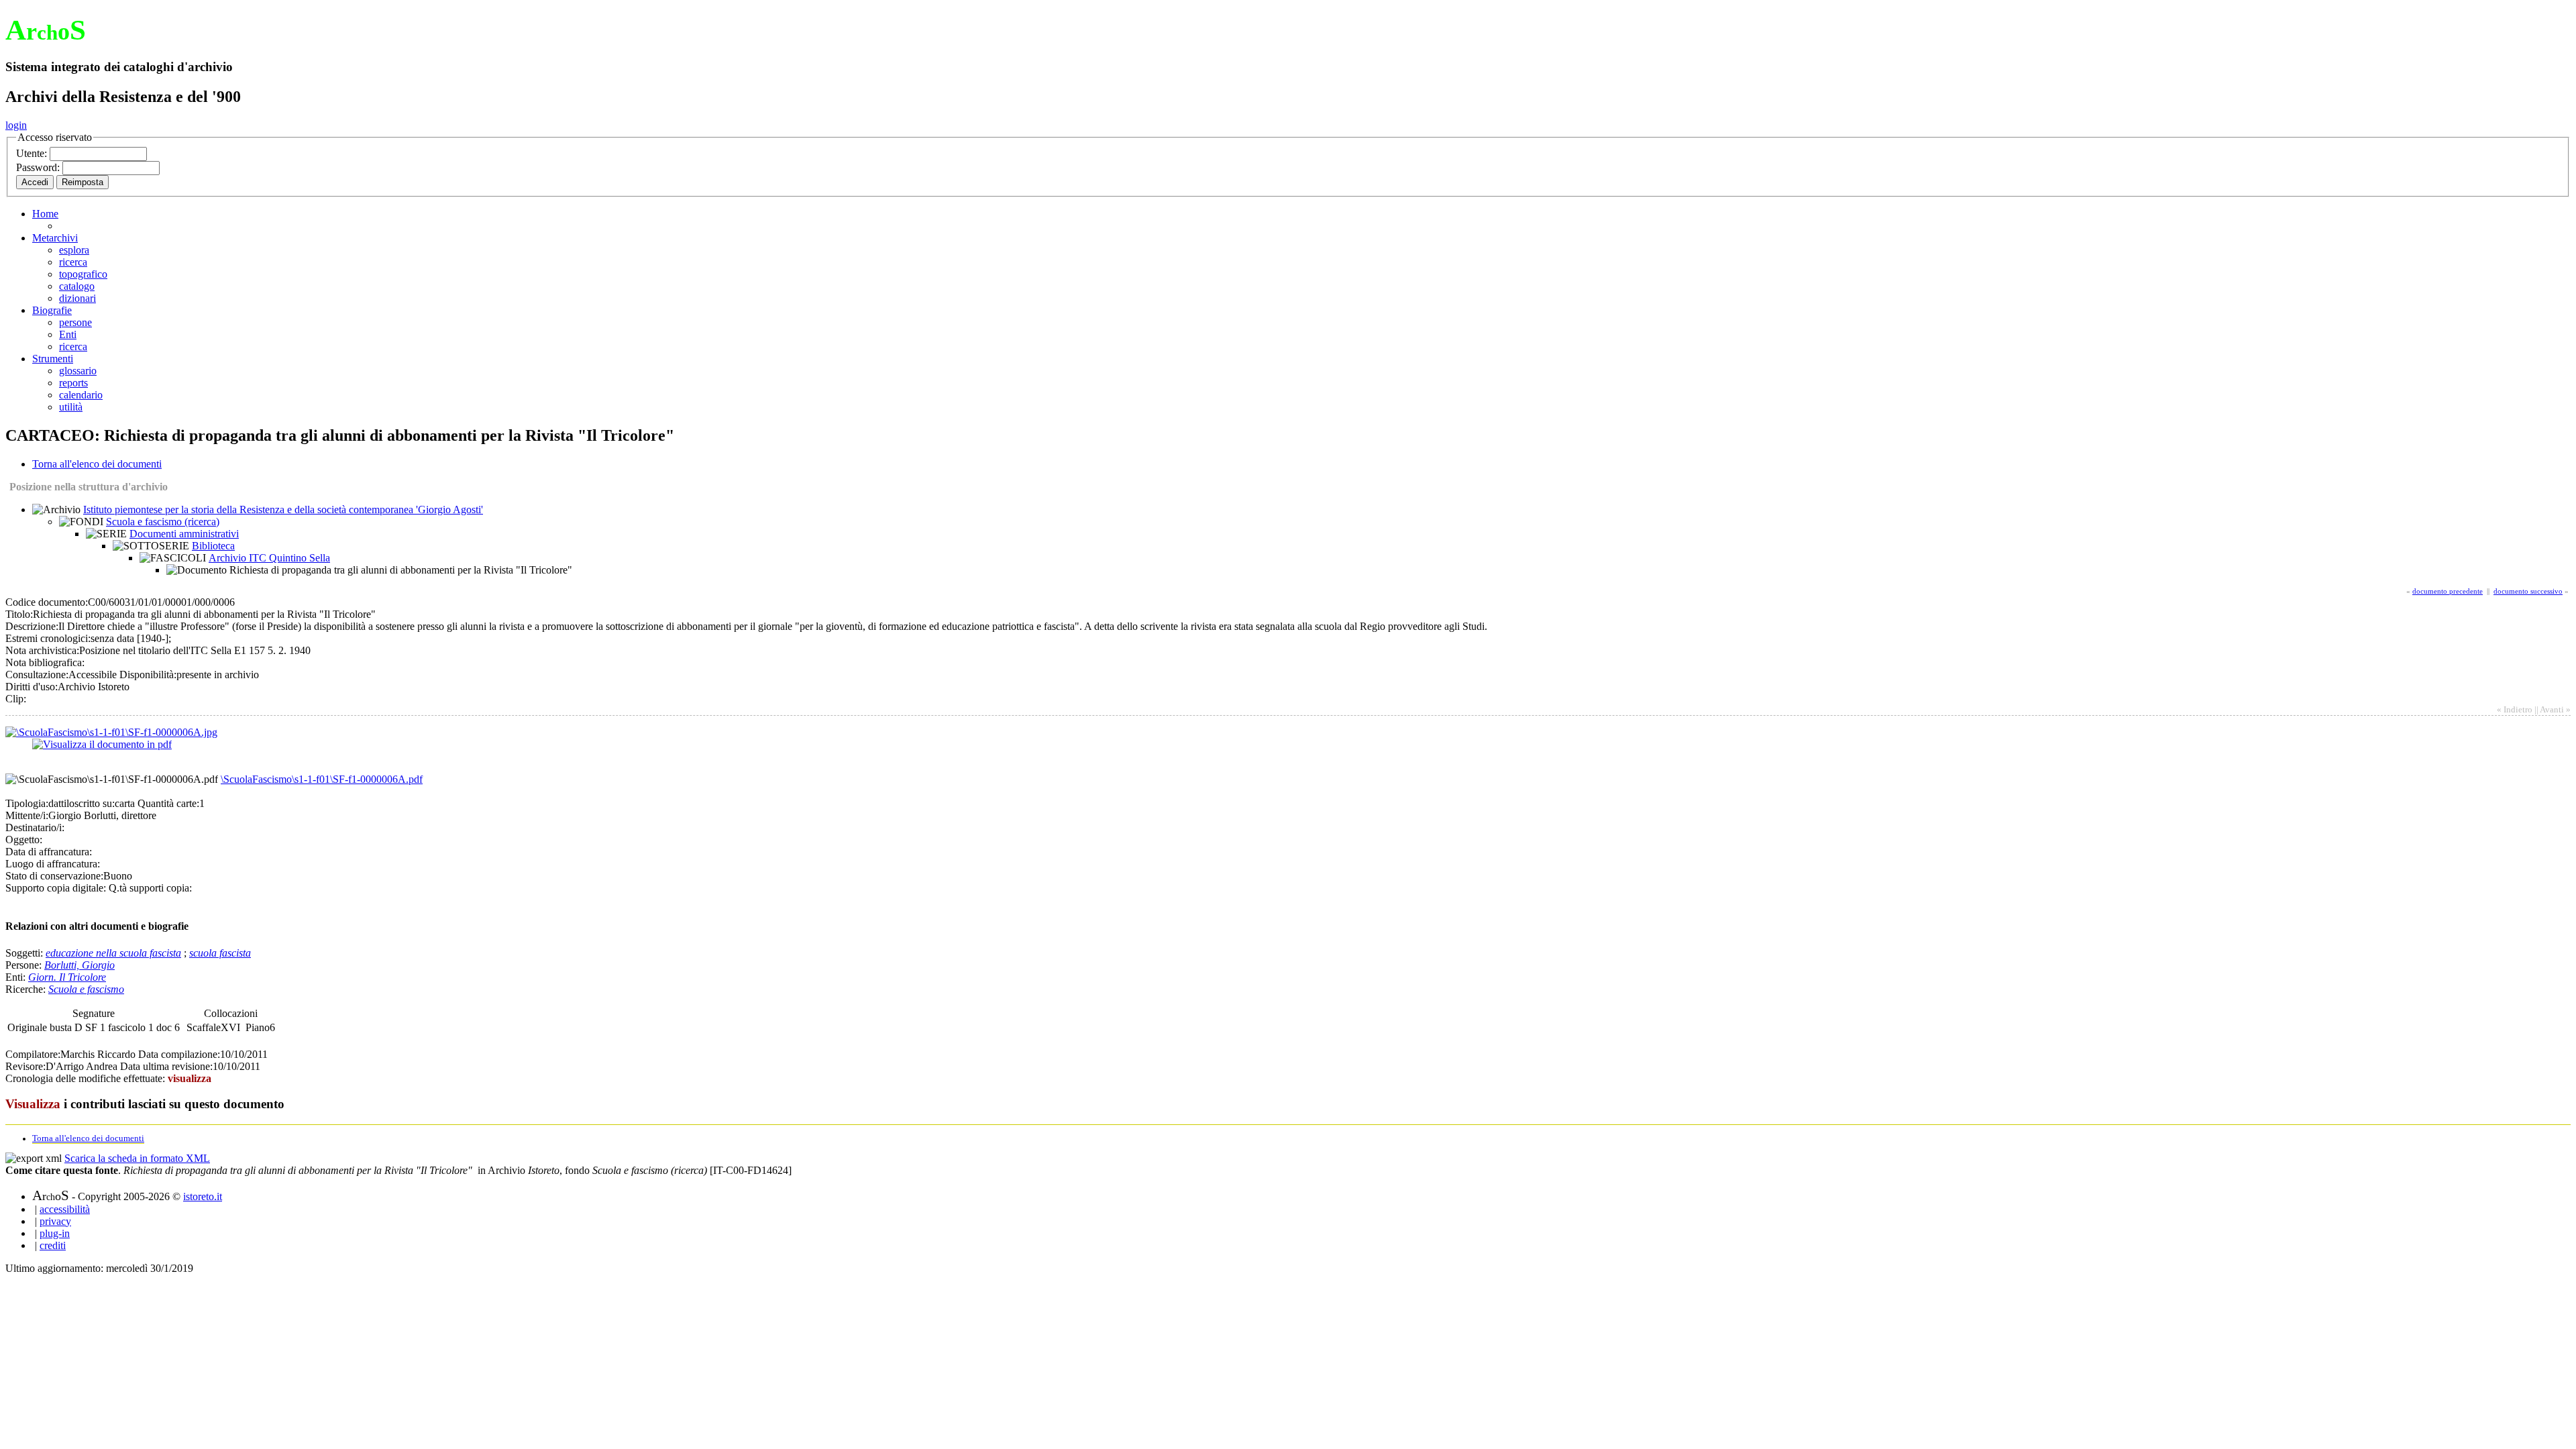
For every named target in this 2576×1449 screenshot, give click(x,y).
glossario (78, 371)
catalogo (77, 286)
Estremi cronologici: (48, 638)
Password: (39, 167)
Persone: (25, 965)
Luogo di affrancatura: (53, 864)
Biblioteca (213, 546)
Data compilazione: (179, 1054)
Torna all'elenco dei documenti (97, 464)
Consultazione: (37, 675)
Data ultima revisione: (166, 1066)
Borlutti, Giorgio (79, 965)
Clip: (16, 699)
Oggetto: (24, 840)
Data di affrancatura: (49, 852)
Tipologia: (27, 803)
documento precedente (2448, 591)
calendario (81, 395)
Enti (68, 334)
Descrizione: (32, 626)
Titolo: (19, 614)
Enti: (17, 977)
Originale (29, 1027)
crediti (53, 1245)
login (16, 125)
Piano (258, 1027)
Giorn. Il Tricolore (67, 977)
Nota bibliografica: (45, 662)
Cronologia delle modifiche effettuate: (87, 1078)
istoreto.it (203, 1196)
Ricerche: (27, 989)
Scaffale (204, 1027)
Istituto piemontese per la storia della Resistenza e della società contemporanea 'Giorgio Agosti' (283, 509)
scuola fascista (220, 953)
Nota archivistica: (42, 650)
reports (73, 383)
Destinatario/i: (35, 827)
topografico (83, 274)
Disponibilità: (148, 675)
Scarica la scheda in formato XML (137, 1158)
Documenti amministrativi (184, 534)
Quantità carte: (168, 803)
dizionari (77, 298)
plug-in (55, 1233)
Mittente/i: (27, 815)
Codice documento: (47, 602)
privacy (55, 1221)
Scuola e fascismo (86, 989)
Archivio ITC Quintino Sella (269, 558)
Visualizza (33, 1104)
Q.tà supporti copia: (150, 888)
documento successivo (2528, 591)
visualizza (190, 1078)
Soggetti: (25, 953)
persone (75, 322)
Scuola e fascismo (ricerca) (163, 522)
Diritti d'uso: (32, 687)
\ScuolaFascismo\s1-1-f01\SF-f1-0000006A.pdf (322, 779)
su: (109, 803)
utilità (71, 407)
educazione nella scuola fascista (113, 953)
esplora (74, 250)
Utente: (33, 153)
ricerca (73, 262)
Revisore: (25, 1066)
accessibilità (65, 1209)
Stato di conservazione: (54, 876)
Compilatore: (33, 1054)
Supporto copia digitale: (56, 888)
